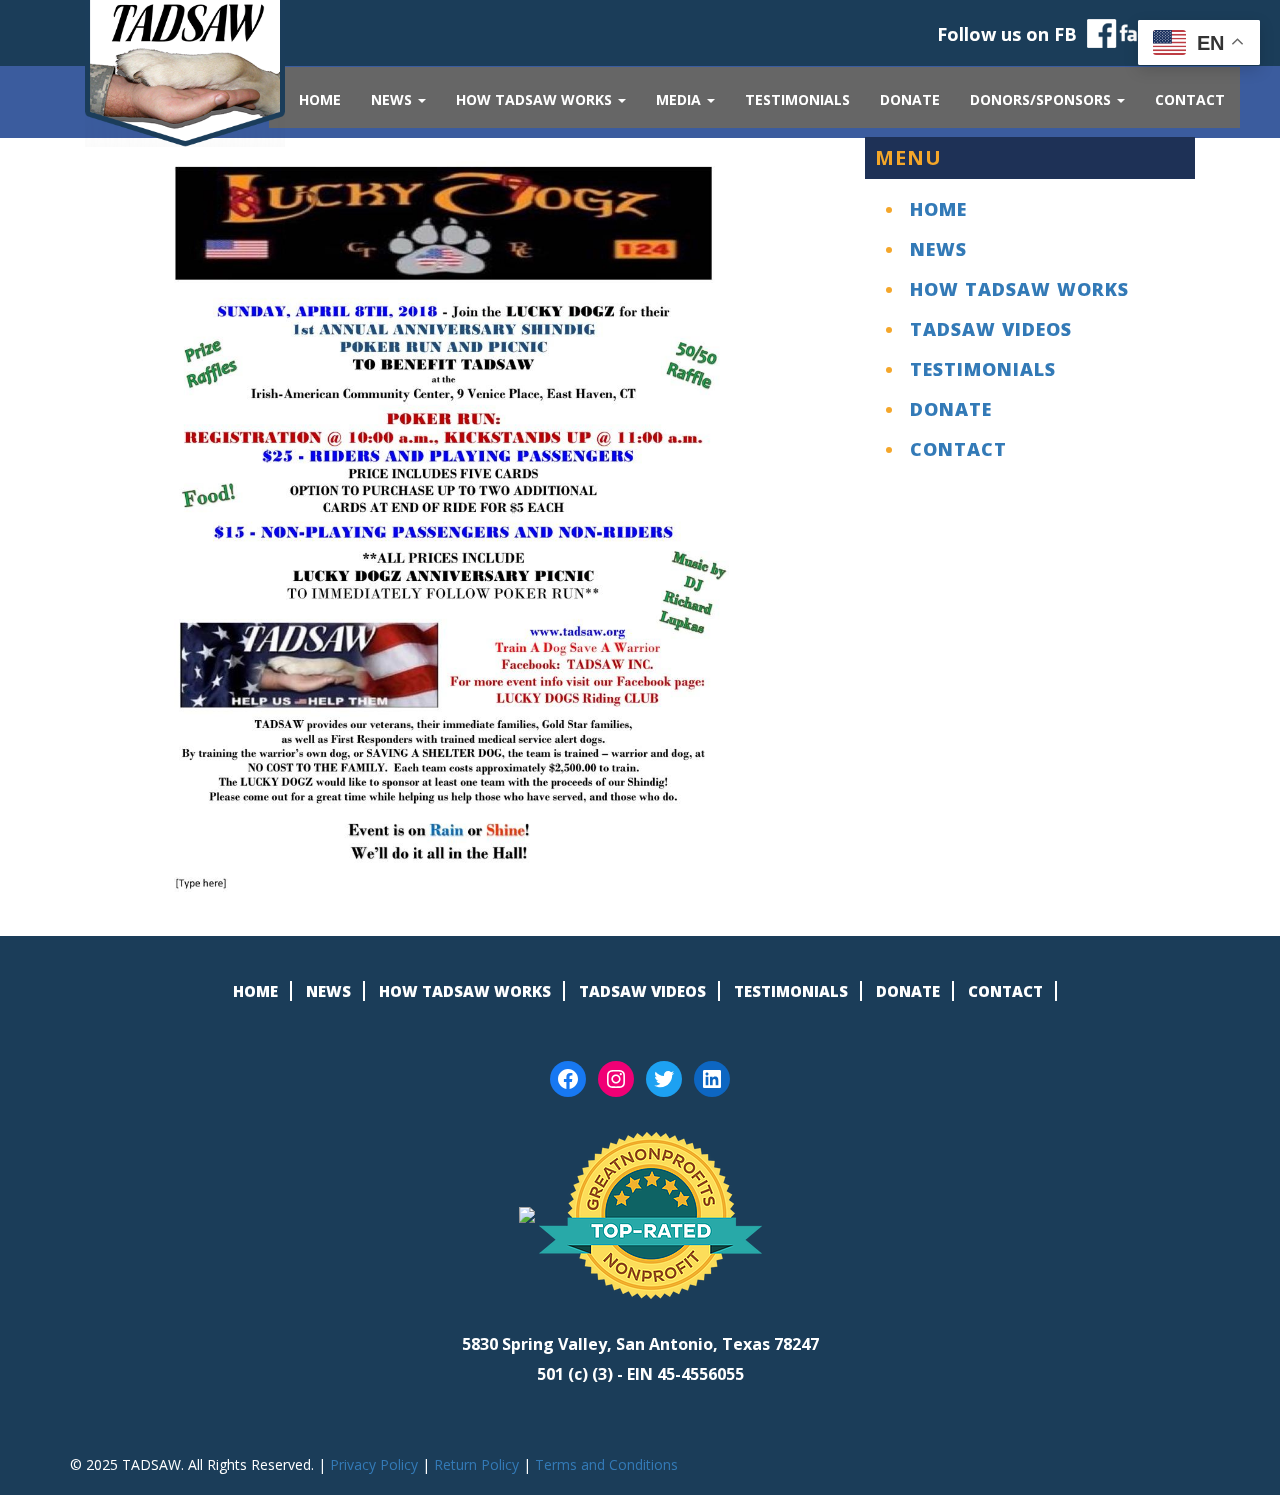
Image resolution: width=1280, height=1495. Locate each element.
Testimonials (797, 99)
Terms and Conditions (606, 1464)
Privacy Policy (374, 1464)
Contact (1190, 99)
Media (680, 99)
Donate (910, 99)
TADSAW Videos (991, 329)
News (393, 99)
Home (320, 99)
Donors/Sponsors (1042, 99)
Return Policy (476, 1464)
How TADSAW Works (536, 99)
